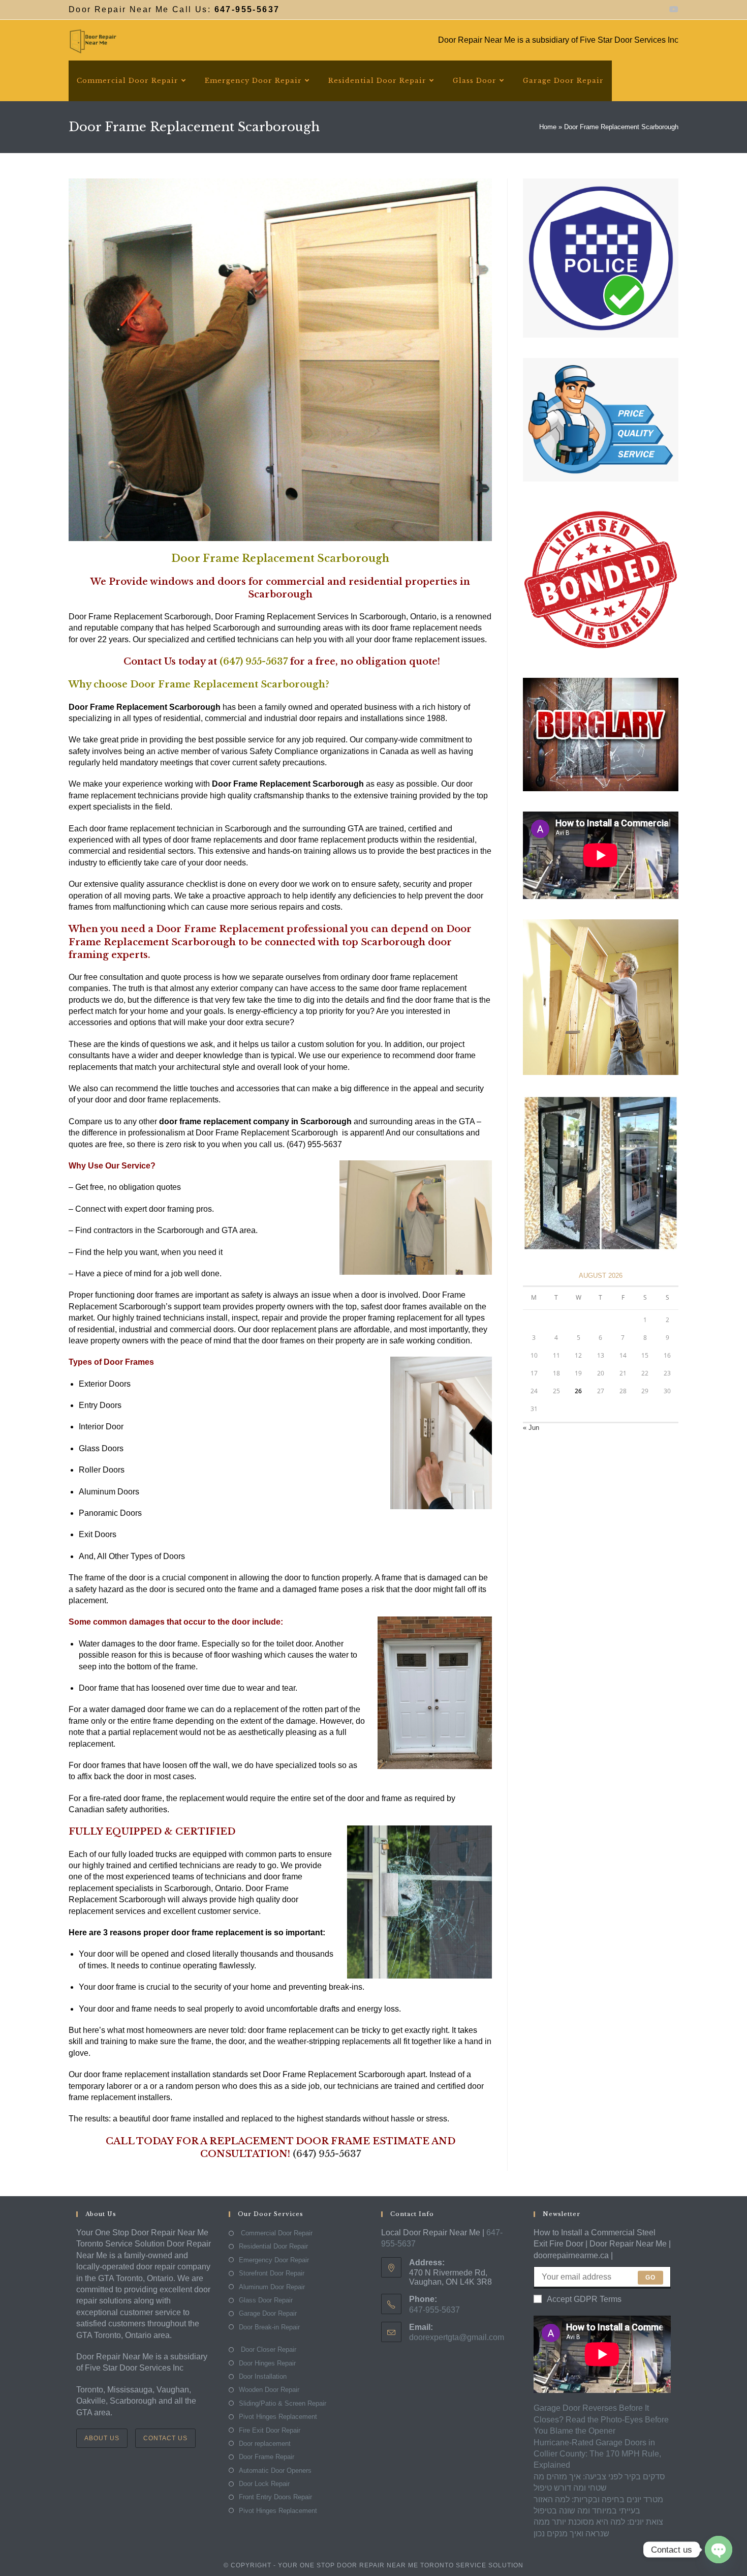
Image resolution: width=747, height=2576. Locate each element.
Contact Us (165, 2438)
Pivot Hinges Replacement (278, 2417)
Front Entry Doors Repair (275, 2497)
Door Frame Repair (267, 2457)
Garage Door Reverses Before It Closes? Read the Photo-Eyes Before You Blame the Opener (601, 2419)
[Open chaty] (719, 2550)
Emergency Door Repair (274, 2260)
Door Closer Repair (268, 2349)
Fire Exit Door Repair (270, 2430)
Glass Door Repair (266, 2300)
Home (548, 127)
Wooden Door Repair (269, 2390)
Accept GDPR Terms (584, 2299)
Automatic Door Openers (275, 2470)
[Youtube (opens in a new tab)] (672, 10)
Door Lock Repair (264, 2484)
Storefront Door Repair (272, 2273)
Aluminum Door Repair (272, 2287)
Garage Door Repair (268, 2313)
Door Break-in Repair (269, 2327)
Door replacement (265, 2444)
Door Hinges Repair (267, 2363)
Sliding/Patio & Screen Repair (283, 2403)
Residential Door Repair (273, 2246)
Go (650, 2278)
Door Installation (263, 2376)
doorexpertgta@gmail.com (457, 2337)
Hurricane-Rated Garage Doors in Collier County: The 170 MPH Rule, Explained (597, 2454)
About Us (102, 2438)
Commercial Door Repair (276, 2233)
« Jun (531, 1428)
